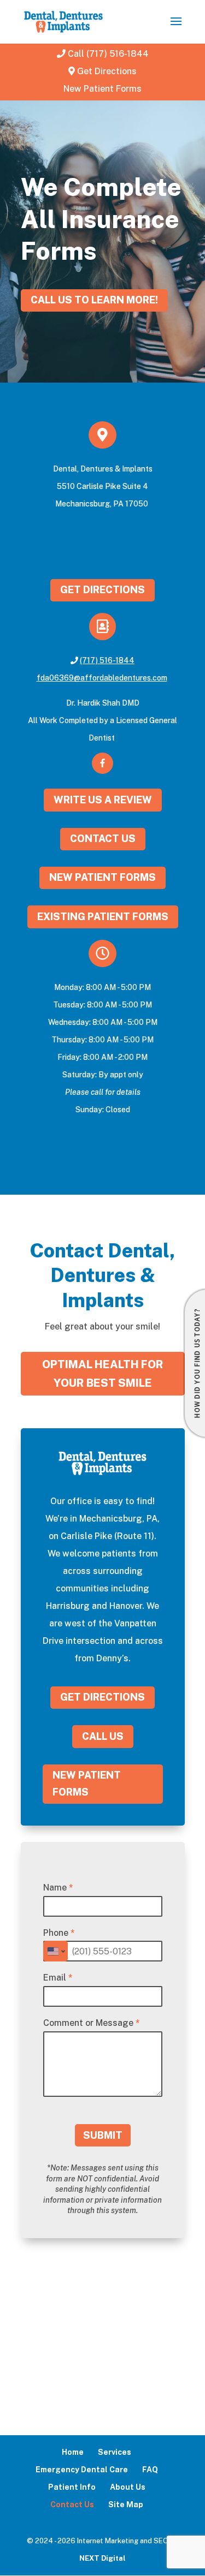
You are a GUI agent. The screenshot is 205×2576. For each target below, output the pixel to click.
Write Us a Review (103, 800)
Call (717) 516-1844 (108, 54)
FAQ (150, 2470)
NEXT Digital (102, 2558)
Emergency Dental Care (82, 2470)
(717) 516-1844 (107, 660)
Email (58, 1978)
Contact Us (103, 839)
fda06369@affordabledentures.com (102, 678)
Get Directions (107, 71)
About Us (128, 2487)
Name (58, 1888)
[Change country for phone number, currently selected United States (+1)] (55, 1951)
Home (73, 2452)
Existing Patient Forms (103, 917)
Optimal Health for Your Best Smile (103, 1374)
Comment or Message (92, 2023)
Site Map (126, 2505)
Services (115, 2452)
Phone (59, 1933)
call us (103, 1736)
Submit (103, 2135)
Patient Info (72, 2487)
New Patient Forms (102, 89)
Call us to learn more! (94, 300)
